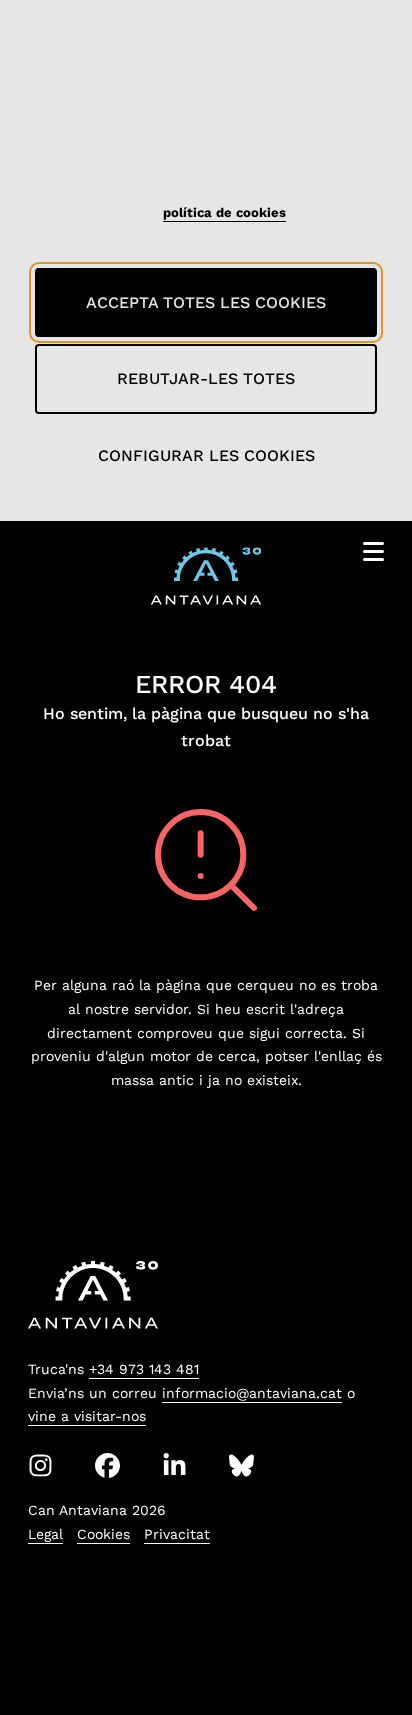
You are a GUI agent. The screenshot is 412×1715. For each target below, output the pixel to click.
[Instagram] (40, 1465)
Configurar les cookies (206, 455)
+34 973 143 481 (144, 1369)
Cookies (103, 1534)
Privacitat (177, 1534)
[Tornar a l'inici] (360, 1649)
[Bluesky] (241, 1465)
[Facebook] (107, 1465)
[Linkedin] (174, 1465)
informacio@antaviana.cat (252, 1393)
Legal (45, 1534)
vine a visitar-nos (87, 1416)
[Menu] (373, 555)
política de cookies (224, 212)
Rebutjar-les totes (206, 378)
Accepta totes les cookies (206, 302)
